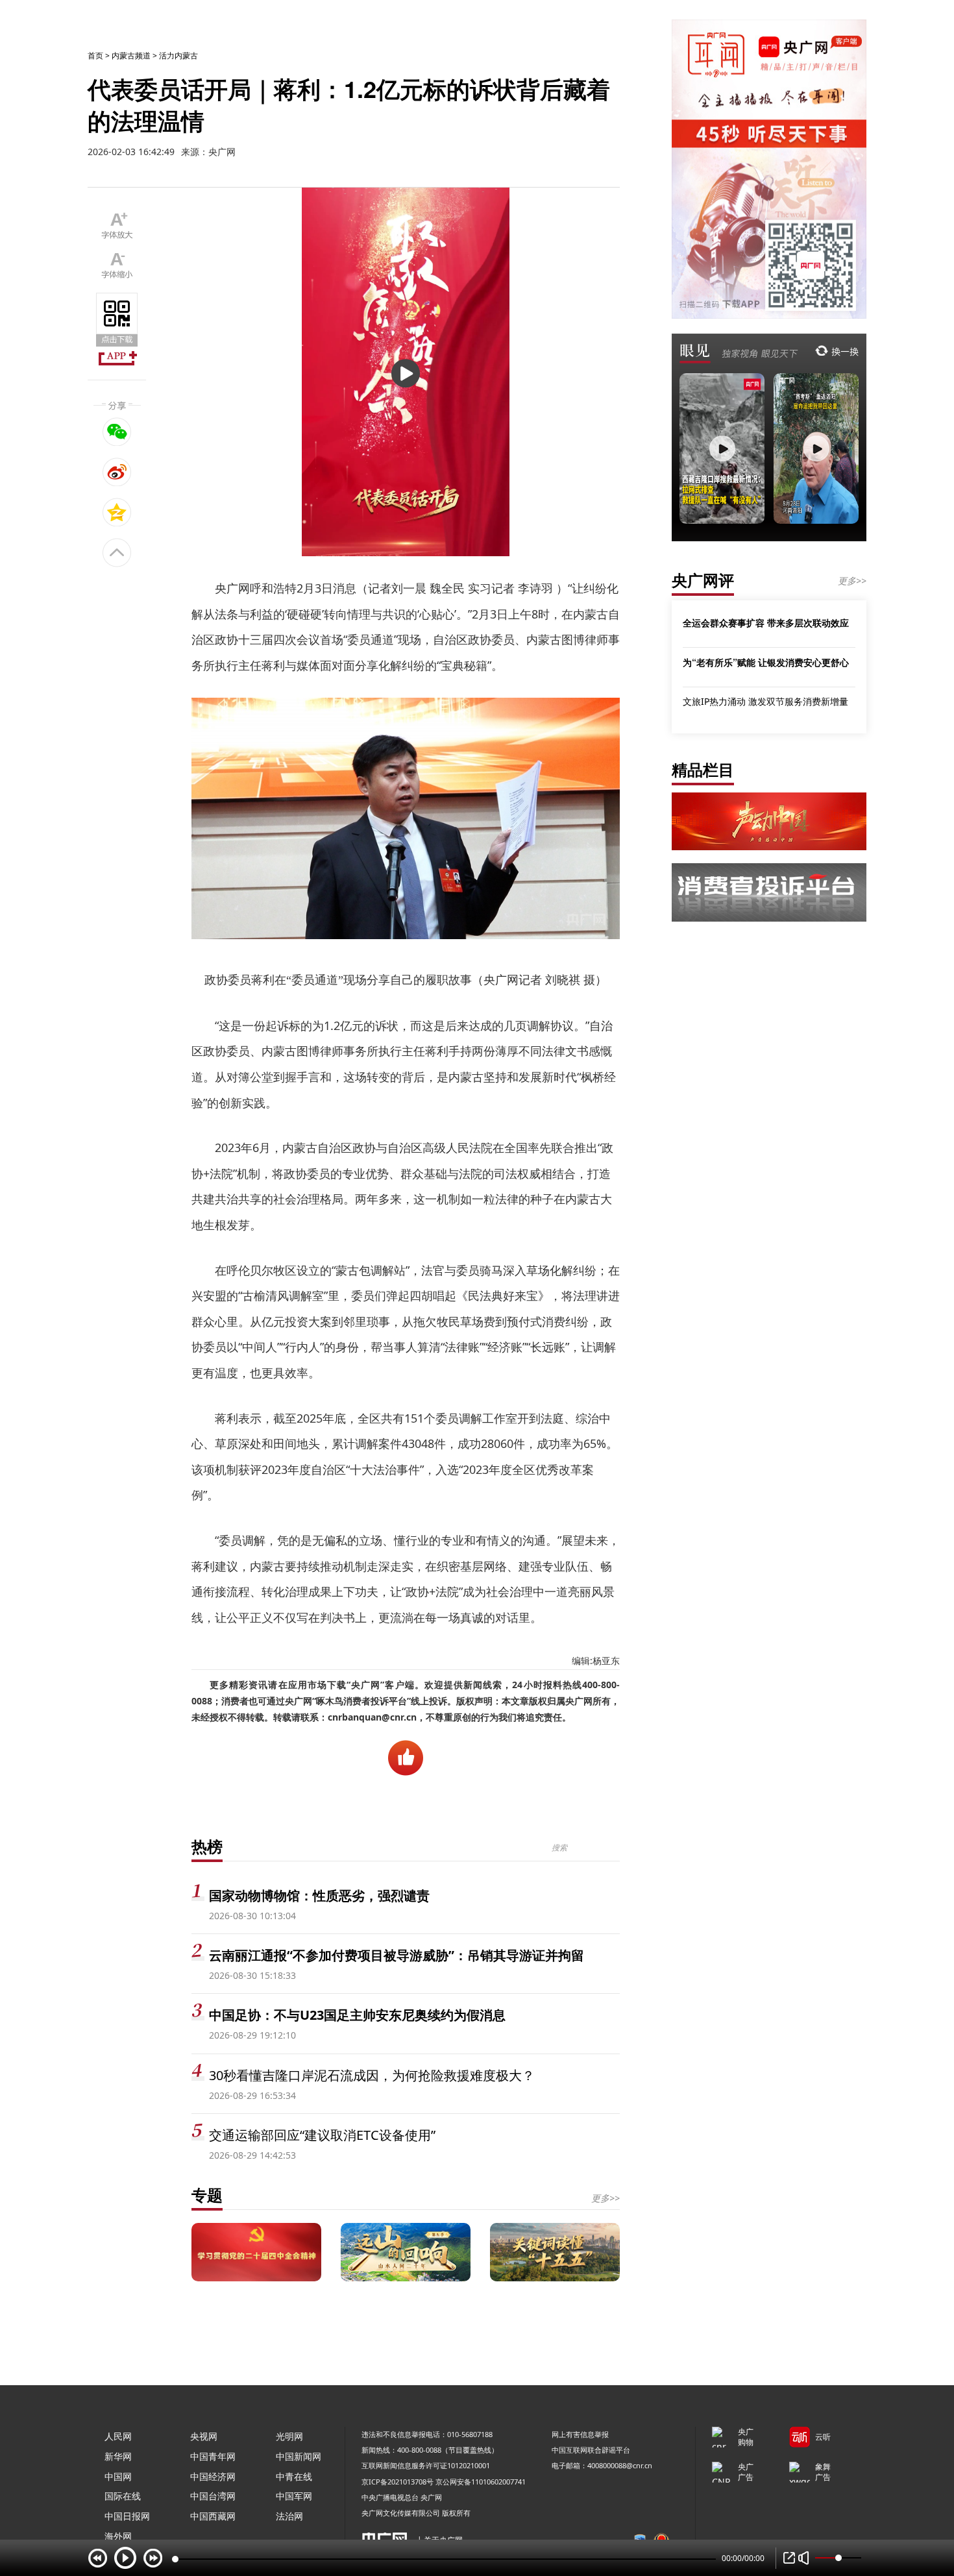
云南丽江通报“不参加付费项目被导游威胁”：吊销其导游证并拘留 (397, 1955)
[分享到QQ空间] (117, 512)
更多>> (605, 2198)
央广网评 (703, 580)
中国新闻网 (299, 2456)
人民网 (118, 2436)
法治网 (289, 2516)
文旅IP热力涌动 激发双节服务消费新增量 (765, 701)
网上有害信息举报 (580, 2434)
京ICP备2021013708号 (397, 2482)
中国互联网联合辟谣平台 (591, 2450)
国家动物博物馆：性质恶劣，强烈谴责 (319, 1895)
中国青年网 (213, 2456)
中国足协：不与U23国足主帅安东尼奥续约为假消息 (357, 2015)
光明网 (289, 2436)
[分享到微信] (117, 432)
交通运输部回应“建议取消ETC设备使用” (322, 2135)
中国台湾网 (213, 2496)
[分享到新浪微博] (117, 472)
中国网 (118, 2476)
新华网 (118, 2456)
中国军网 (294, 2496)
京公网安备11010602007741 (481, 2482)
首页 (95, 55)
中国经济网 (213, 2476)
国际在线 (123, 2496)
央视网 (204, 2436)
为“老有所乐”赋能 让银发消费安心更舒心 (766, 662)
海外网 (118, 2536)
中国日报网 (127, 2516)
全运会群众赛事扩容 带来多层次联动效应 (766, 622)
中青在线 (294, 2476)
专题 (207, 2195)
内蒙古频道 (131, 55)
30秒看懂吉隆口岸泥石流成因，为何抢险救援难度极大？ (372, 2075)
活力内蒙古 (178, 55)
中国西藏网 (213, 2516)
